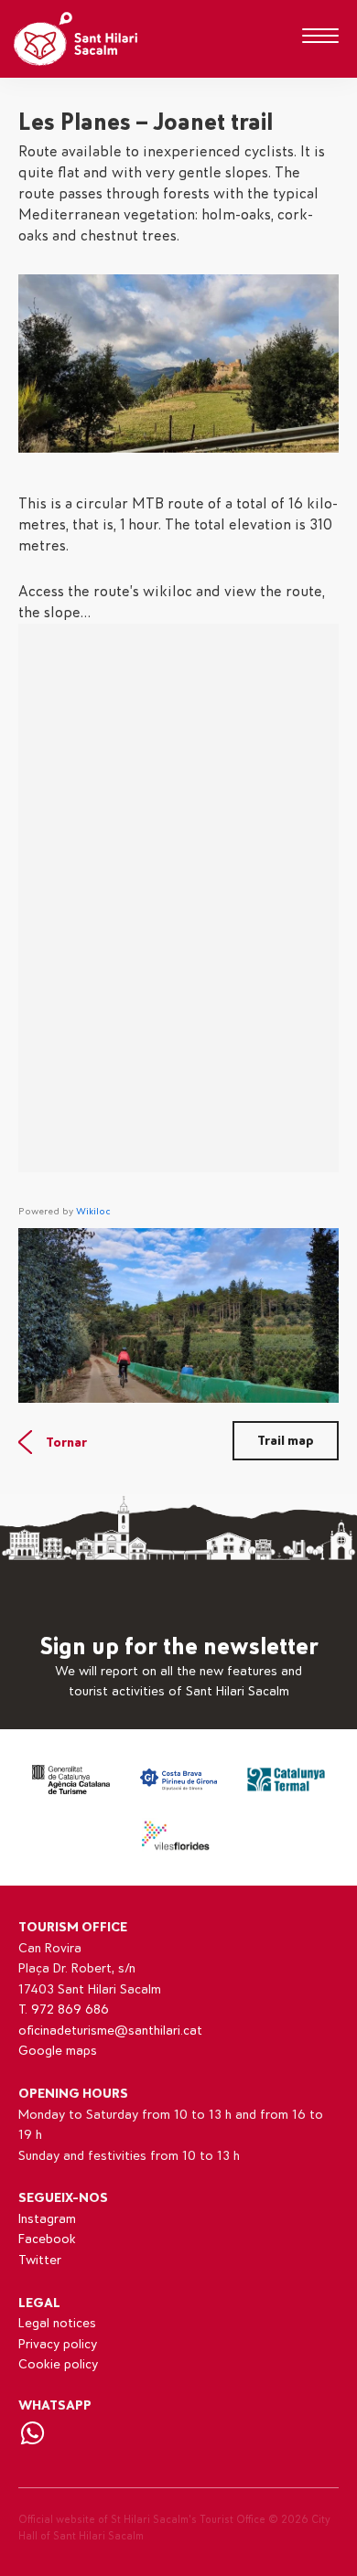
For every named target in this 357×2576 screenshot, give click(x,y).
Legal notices (57, 2323)
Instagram (47, 2219)
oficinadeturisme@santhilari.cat (110, 2031)
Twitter (40, 2260)
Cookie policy (58, 2364)
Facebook (47, 2239)
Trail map (286, 1441)
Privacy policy (58, 2344)
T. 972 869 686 (64, 2009)
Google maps (58, 2051)
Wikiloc (93, 1211)
